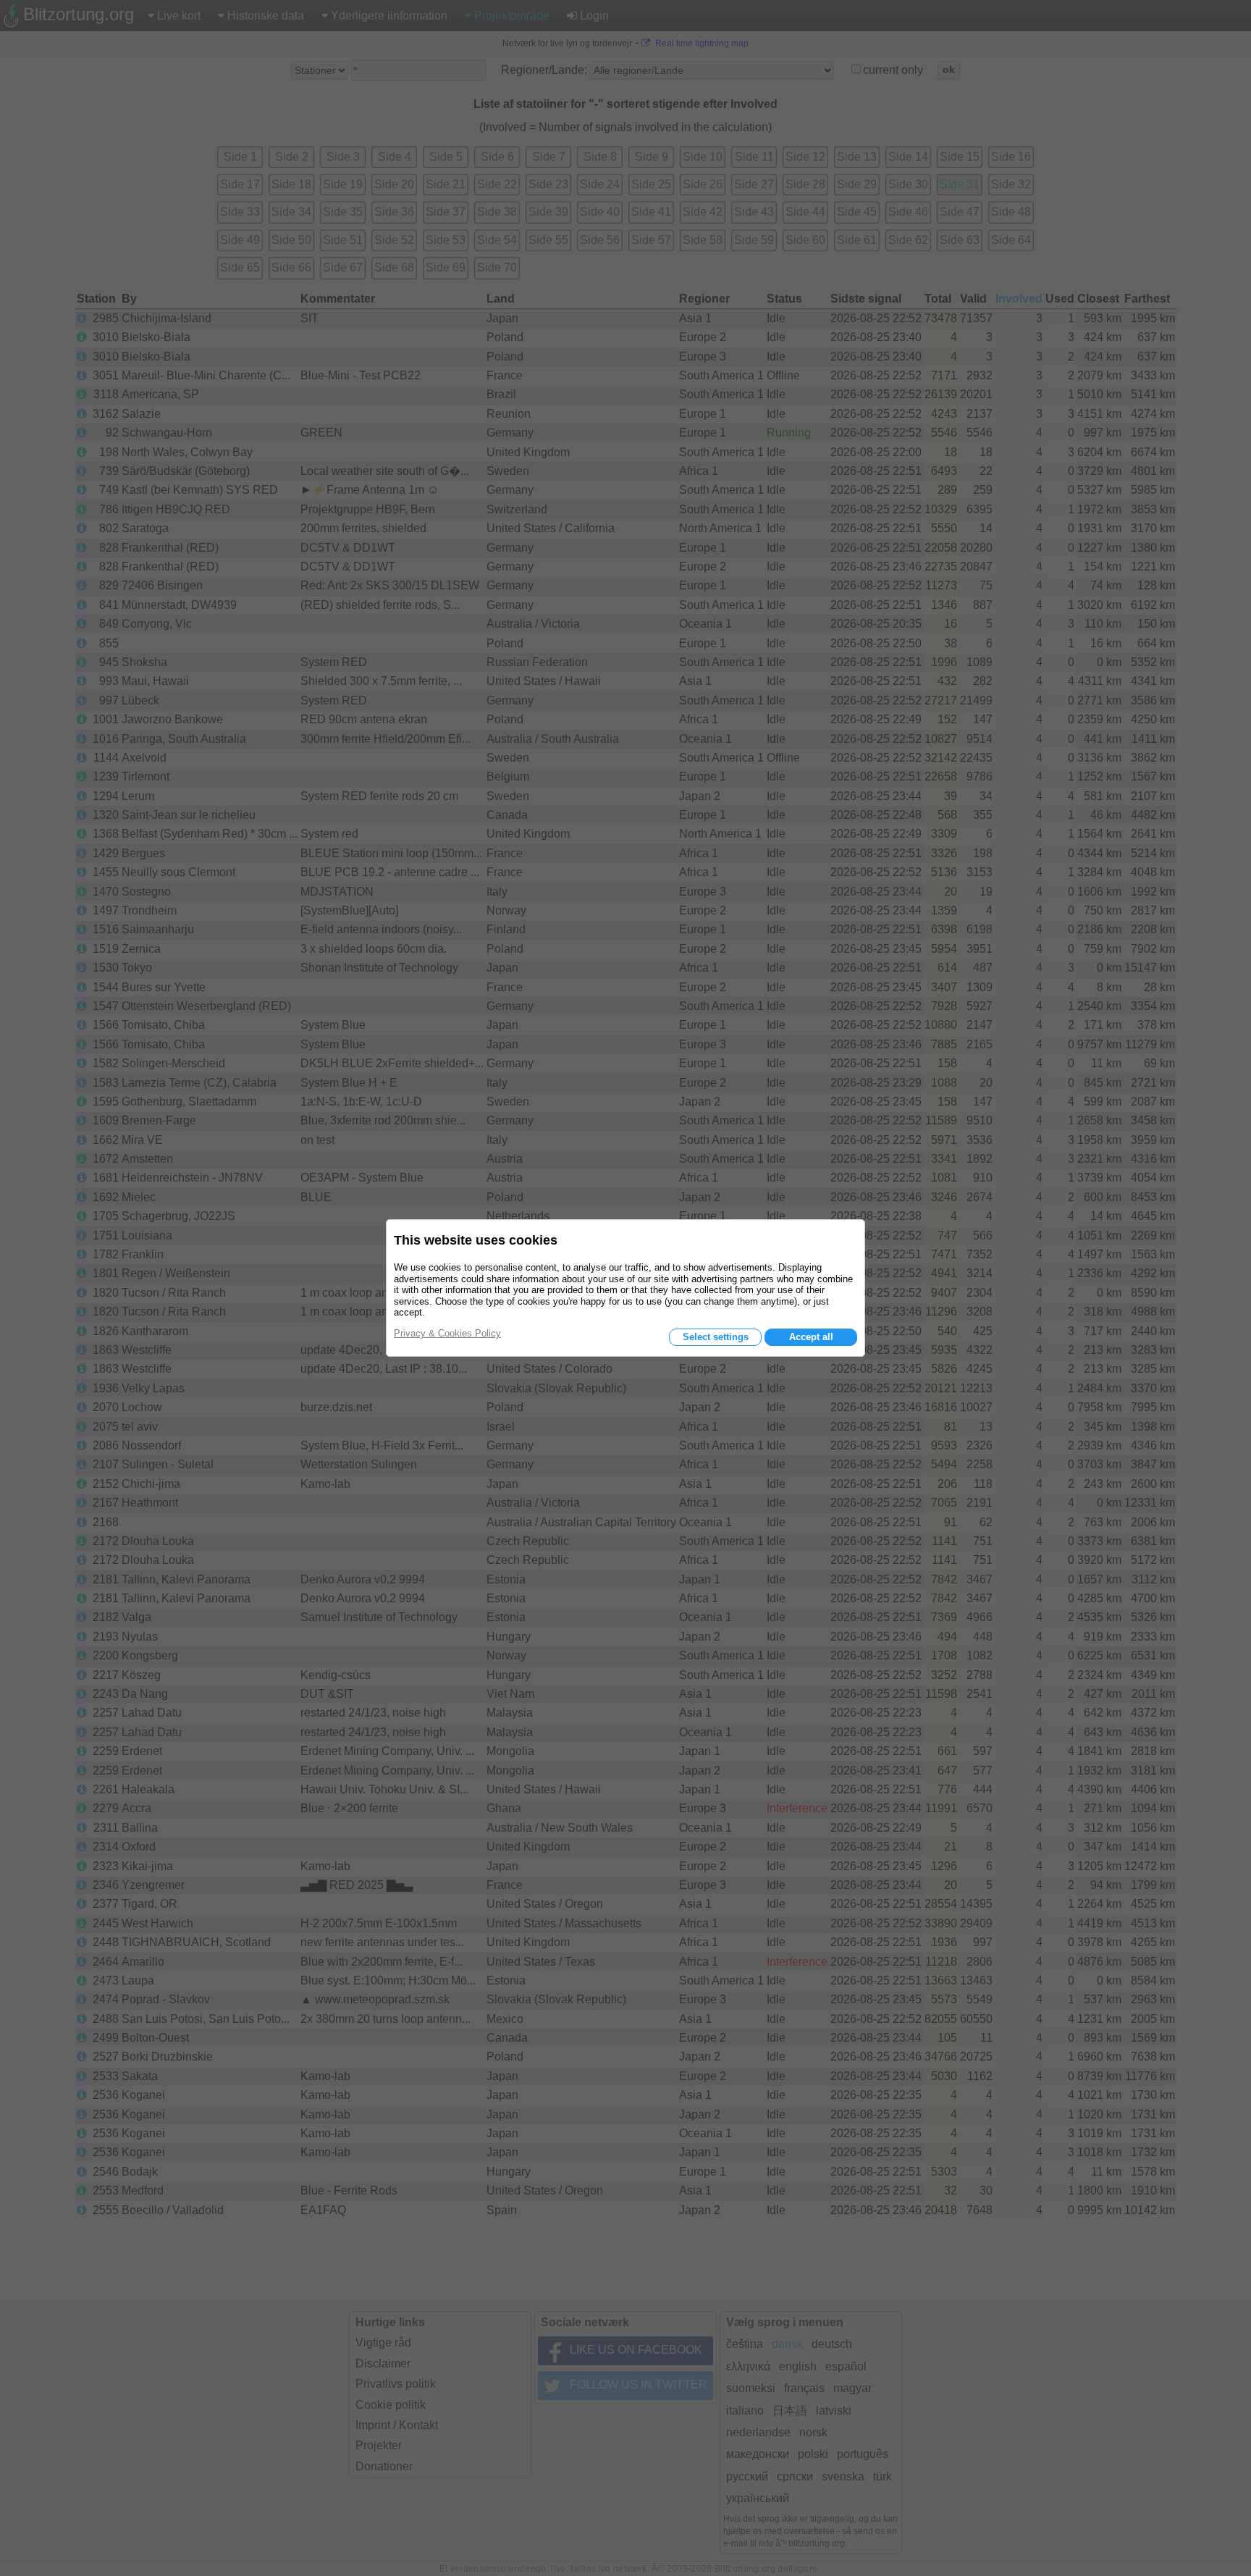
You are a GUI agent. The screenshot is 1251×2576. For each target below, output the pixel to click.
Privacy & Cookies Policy (447, 1333)
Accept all (811, 1337)
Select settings (716, 1337)
